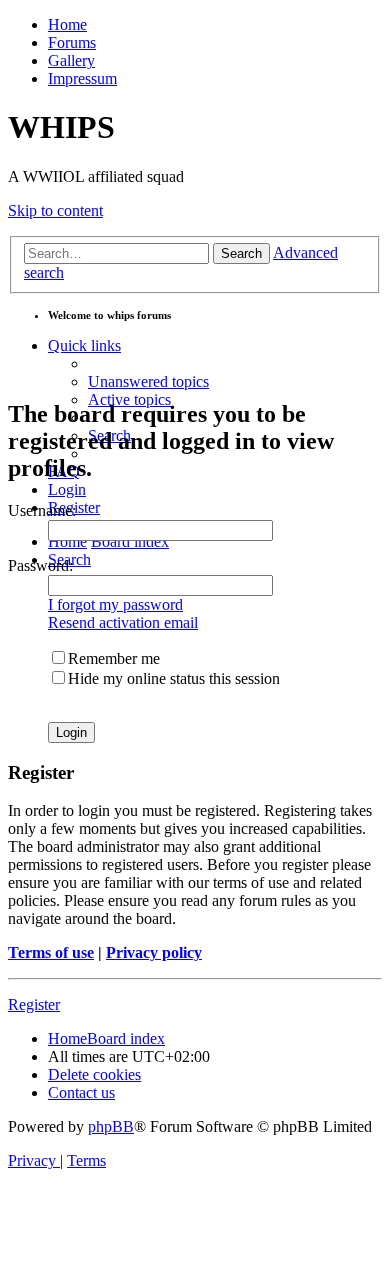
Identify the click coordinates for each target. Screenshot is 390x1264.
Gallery (71, 60)
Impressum (82, 78)
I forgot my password (115, 604)
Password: (40, 565)
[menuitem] (148, 381)
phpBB (111, 1126)
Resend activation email (123, 622)
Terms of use (51, 952)
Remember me (114, 658)
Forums (72, 42)
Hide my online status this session (174, 678)
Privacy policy (154, 952)
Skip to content (55, 210)
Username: (42, 510)
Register (34, 1004)
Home (67, 24)
